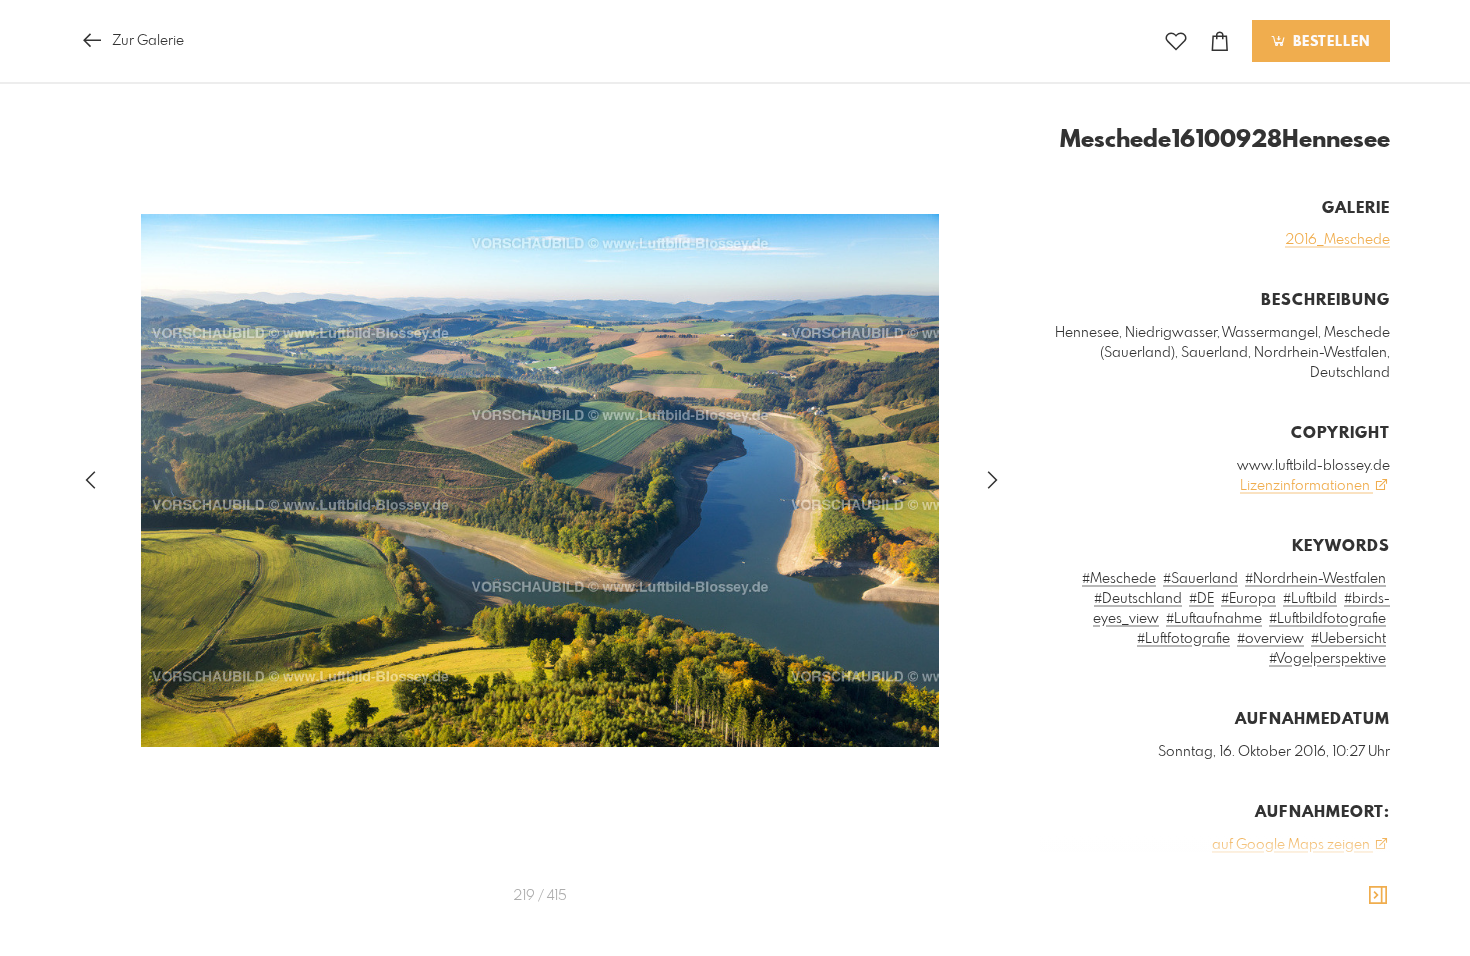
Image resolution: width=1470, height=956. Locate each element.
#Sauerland (1200, 579)
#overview (1270, 639)
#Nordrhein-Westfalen (1315, 579)
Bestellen (1329, 42)
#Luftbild (1310, 599)
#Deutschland (1138, 599)
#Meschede (1119, 579)
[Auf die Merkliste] (1176, 41)
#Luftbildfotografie (1327, 619)
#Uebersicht (1348, 639)
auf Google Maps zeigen (1292, 845)
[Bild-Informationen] (1378, 896)
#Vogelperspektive (1327, 659)
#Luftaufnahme (1214, 619)
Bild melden (1356, 935)
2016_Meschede (1337, 240)
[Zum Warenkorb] (1220, 41)
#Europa (1248, 599)
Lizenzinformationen (1306, 486)
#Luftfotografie (1183, 639)
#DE (1201, 599)
